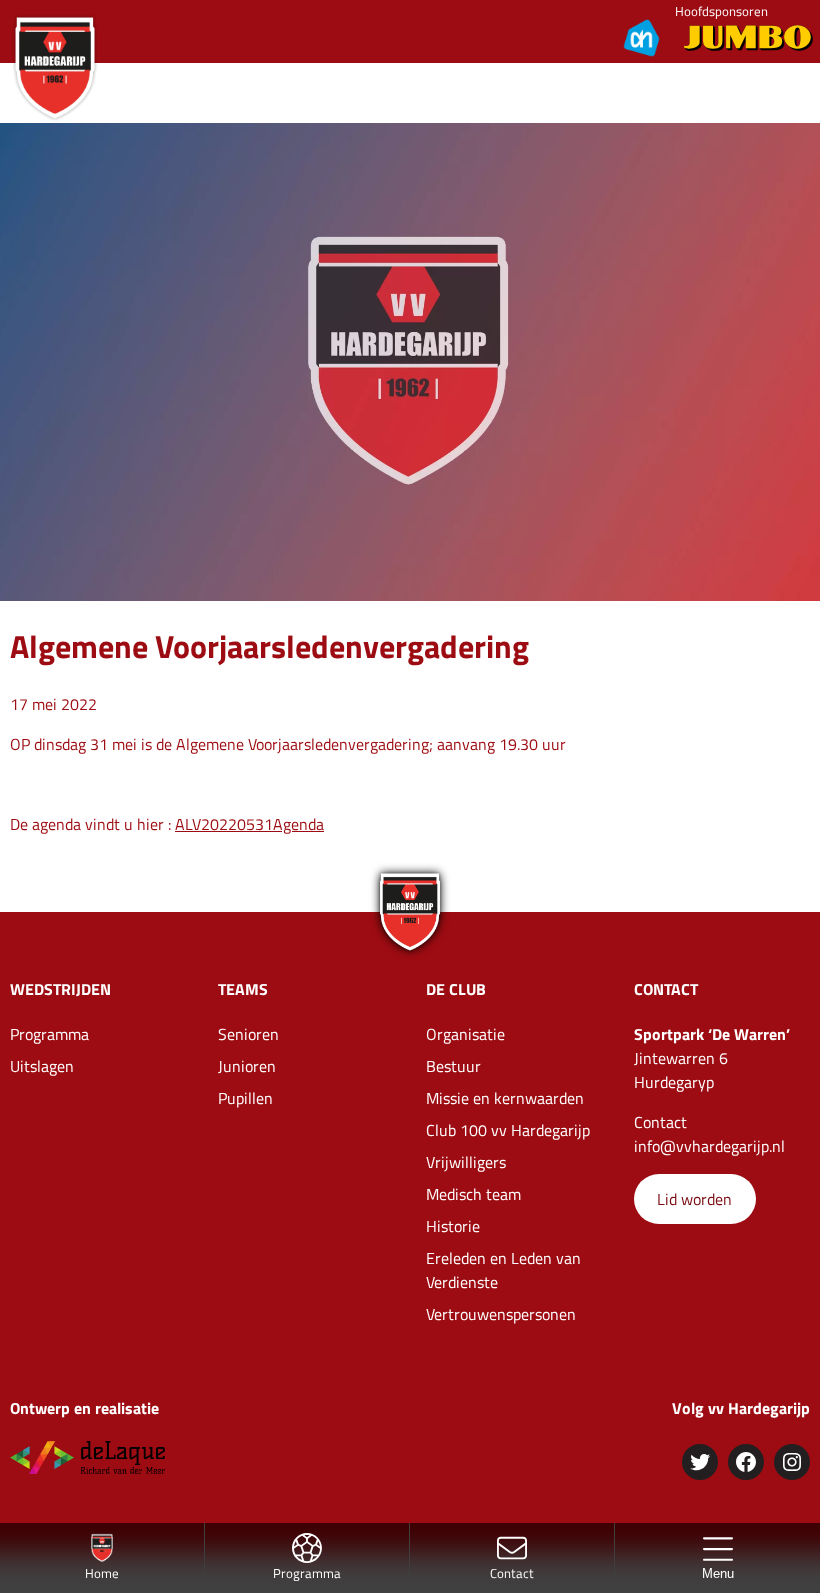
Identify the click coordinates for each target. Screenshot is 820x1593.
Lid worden (694, 1199)
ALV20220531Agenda (249, 824)
